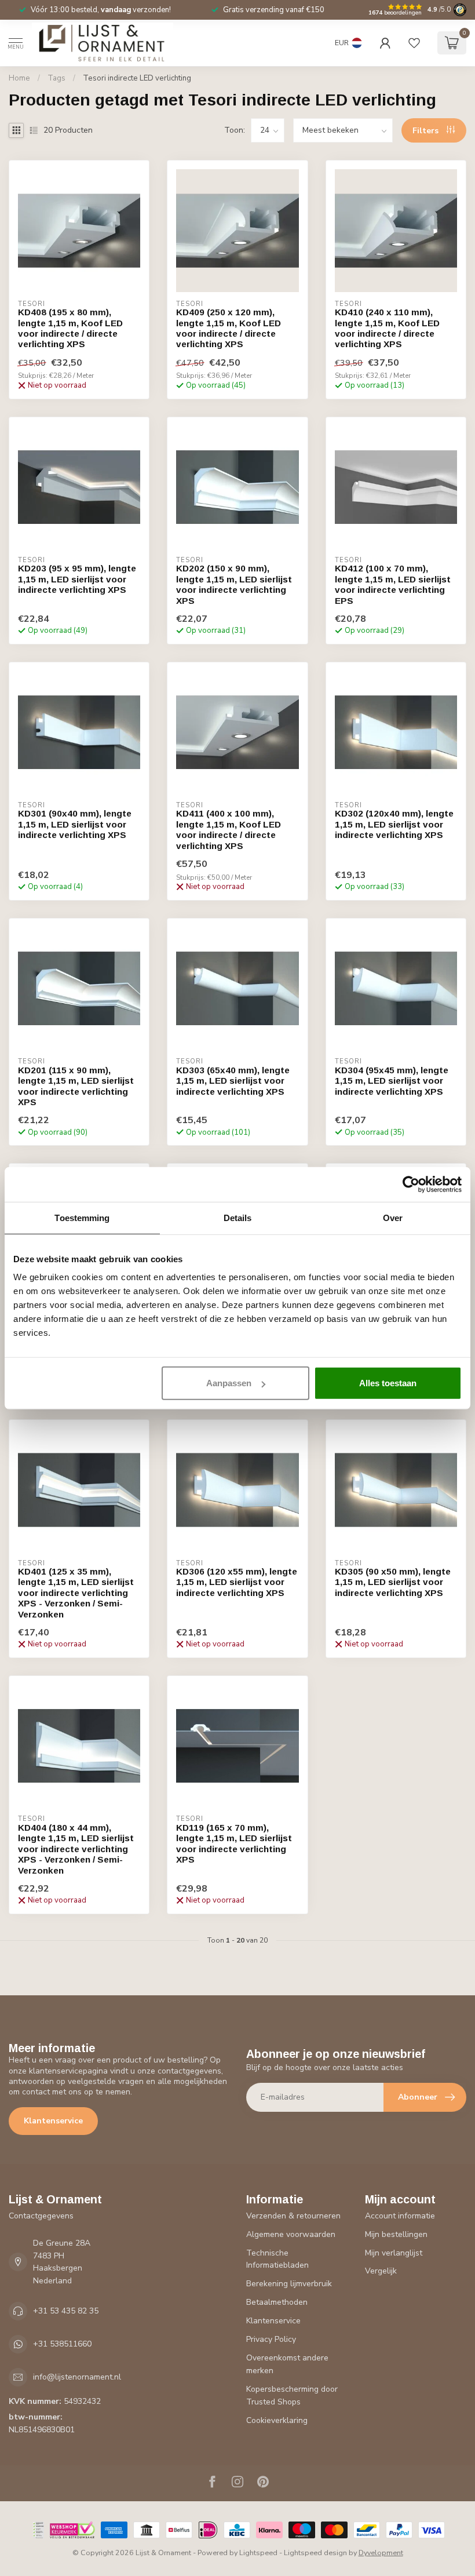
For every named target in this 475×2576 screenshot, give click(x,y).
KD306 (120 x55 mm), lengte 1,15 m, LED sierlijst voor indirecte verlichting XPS (237, 1582)
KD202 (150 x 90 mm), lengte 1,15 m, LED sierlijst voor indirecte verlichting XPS (234, 584)
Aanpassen (229, 1383)
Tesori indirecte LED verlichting (137, 78)
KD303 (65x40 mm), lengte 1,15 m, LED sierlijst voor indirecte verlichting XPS (233, 1081)
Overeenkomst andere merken (287, 2364)
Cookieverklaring (277, 2420)
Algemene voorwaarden (291, 2234)
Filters (427, 131)
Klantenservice (53, 2121)
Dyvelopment (381, 2553)
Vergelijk (381, 2271)
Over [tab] (393, 1217)
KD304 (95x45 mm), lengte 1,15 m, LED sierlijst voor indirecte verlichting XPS (392, 1081)
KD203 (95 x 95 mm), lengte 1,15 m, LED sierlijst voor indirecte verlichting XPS (77, 579)
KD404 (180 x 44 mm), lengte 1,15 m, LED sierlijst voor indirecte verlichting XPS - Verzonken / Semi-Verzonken (76, 1849)
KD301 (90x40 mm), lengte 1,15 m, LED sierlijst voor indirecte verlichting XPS (75, 824)
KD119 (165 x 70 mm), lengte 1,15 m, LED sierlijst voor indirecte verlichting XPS (234, 1843)
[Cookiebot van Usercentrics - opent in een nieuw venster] (411, 1184)
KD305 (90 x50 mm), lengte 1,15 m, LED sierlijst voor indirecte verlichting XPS (393, 1582)
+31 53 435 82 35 (66, 2311)
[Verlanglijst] (414, 43)
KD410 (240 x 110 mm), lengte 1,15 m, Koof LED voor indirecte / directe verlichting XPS (387, 328)
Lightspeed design (315, 2553)
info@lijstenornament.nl (77, 2377)
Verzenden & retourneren (293, 2216)
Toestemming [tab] (82, 1217)
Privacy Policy (271, 2339)
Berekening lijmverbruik (289, 2284)
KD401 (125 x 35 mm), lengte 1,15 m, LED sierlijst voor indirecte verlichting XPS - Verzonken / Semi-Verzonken (76, 1593)
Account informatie (400, 2216)
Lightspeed (258, 2553)
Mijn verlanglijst (394, 2253)
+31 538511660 (62, 2344)
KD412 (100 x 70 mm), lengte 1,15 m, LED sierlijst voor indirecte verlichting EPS (393, 584)
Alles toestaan (388, 1383)
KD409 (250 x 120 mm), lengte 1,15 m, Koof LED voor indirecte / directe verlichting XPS (229, 328)
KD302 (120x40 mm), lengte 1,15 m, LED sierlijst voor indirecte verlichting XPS (394, 824)
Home (19, 78)
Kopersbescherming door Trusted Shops (292, 2395)
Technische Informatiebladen (277, 2259)
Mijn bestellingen (396, 2234)
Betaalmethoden (277, 2302)
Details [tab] (238, 1217)
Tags (56, 78)
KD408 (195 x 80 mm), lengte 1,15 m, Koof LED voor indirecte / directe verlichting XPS (70, 328)
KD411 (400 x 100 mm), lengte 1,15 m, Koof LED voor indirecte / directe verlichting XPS (229, 829)
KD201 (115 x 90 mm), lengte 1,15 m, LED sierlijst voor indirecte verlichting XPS (76, 1086)
